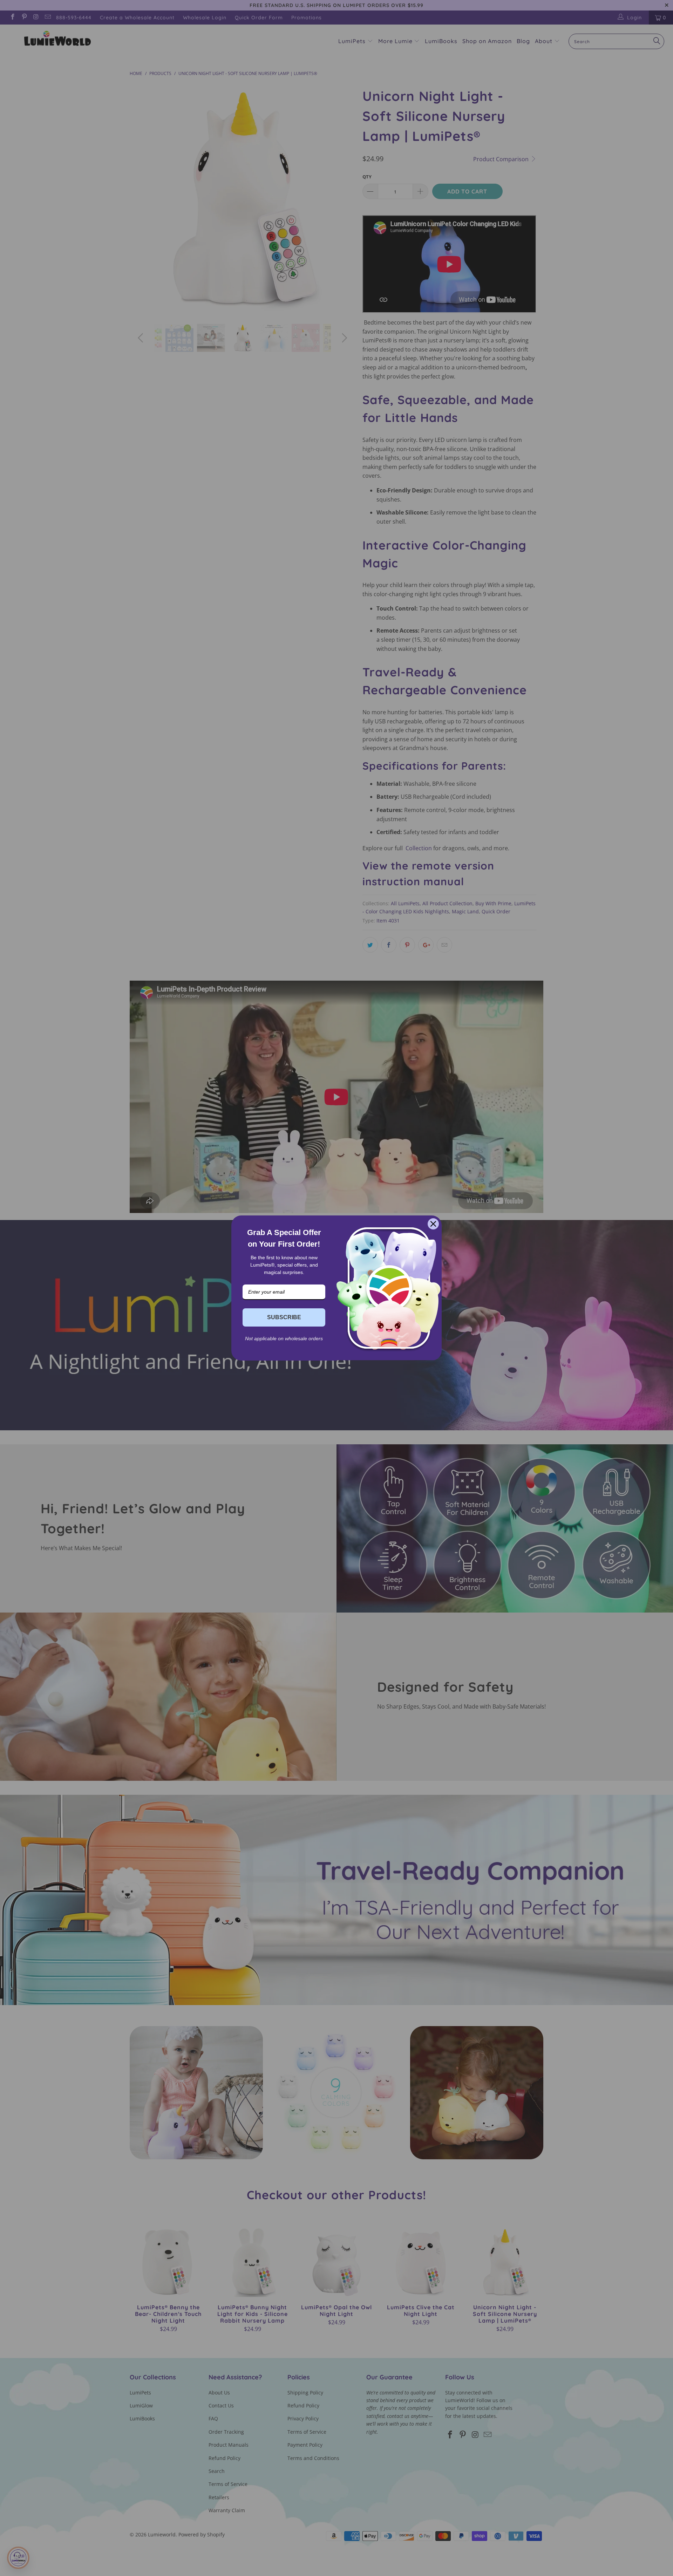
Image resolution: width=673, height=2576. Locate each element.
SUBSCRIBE (284, 1317)
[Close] (433, 1224)
